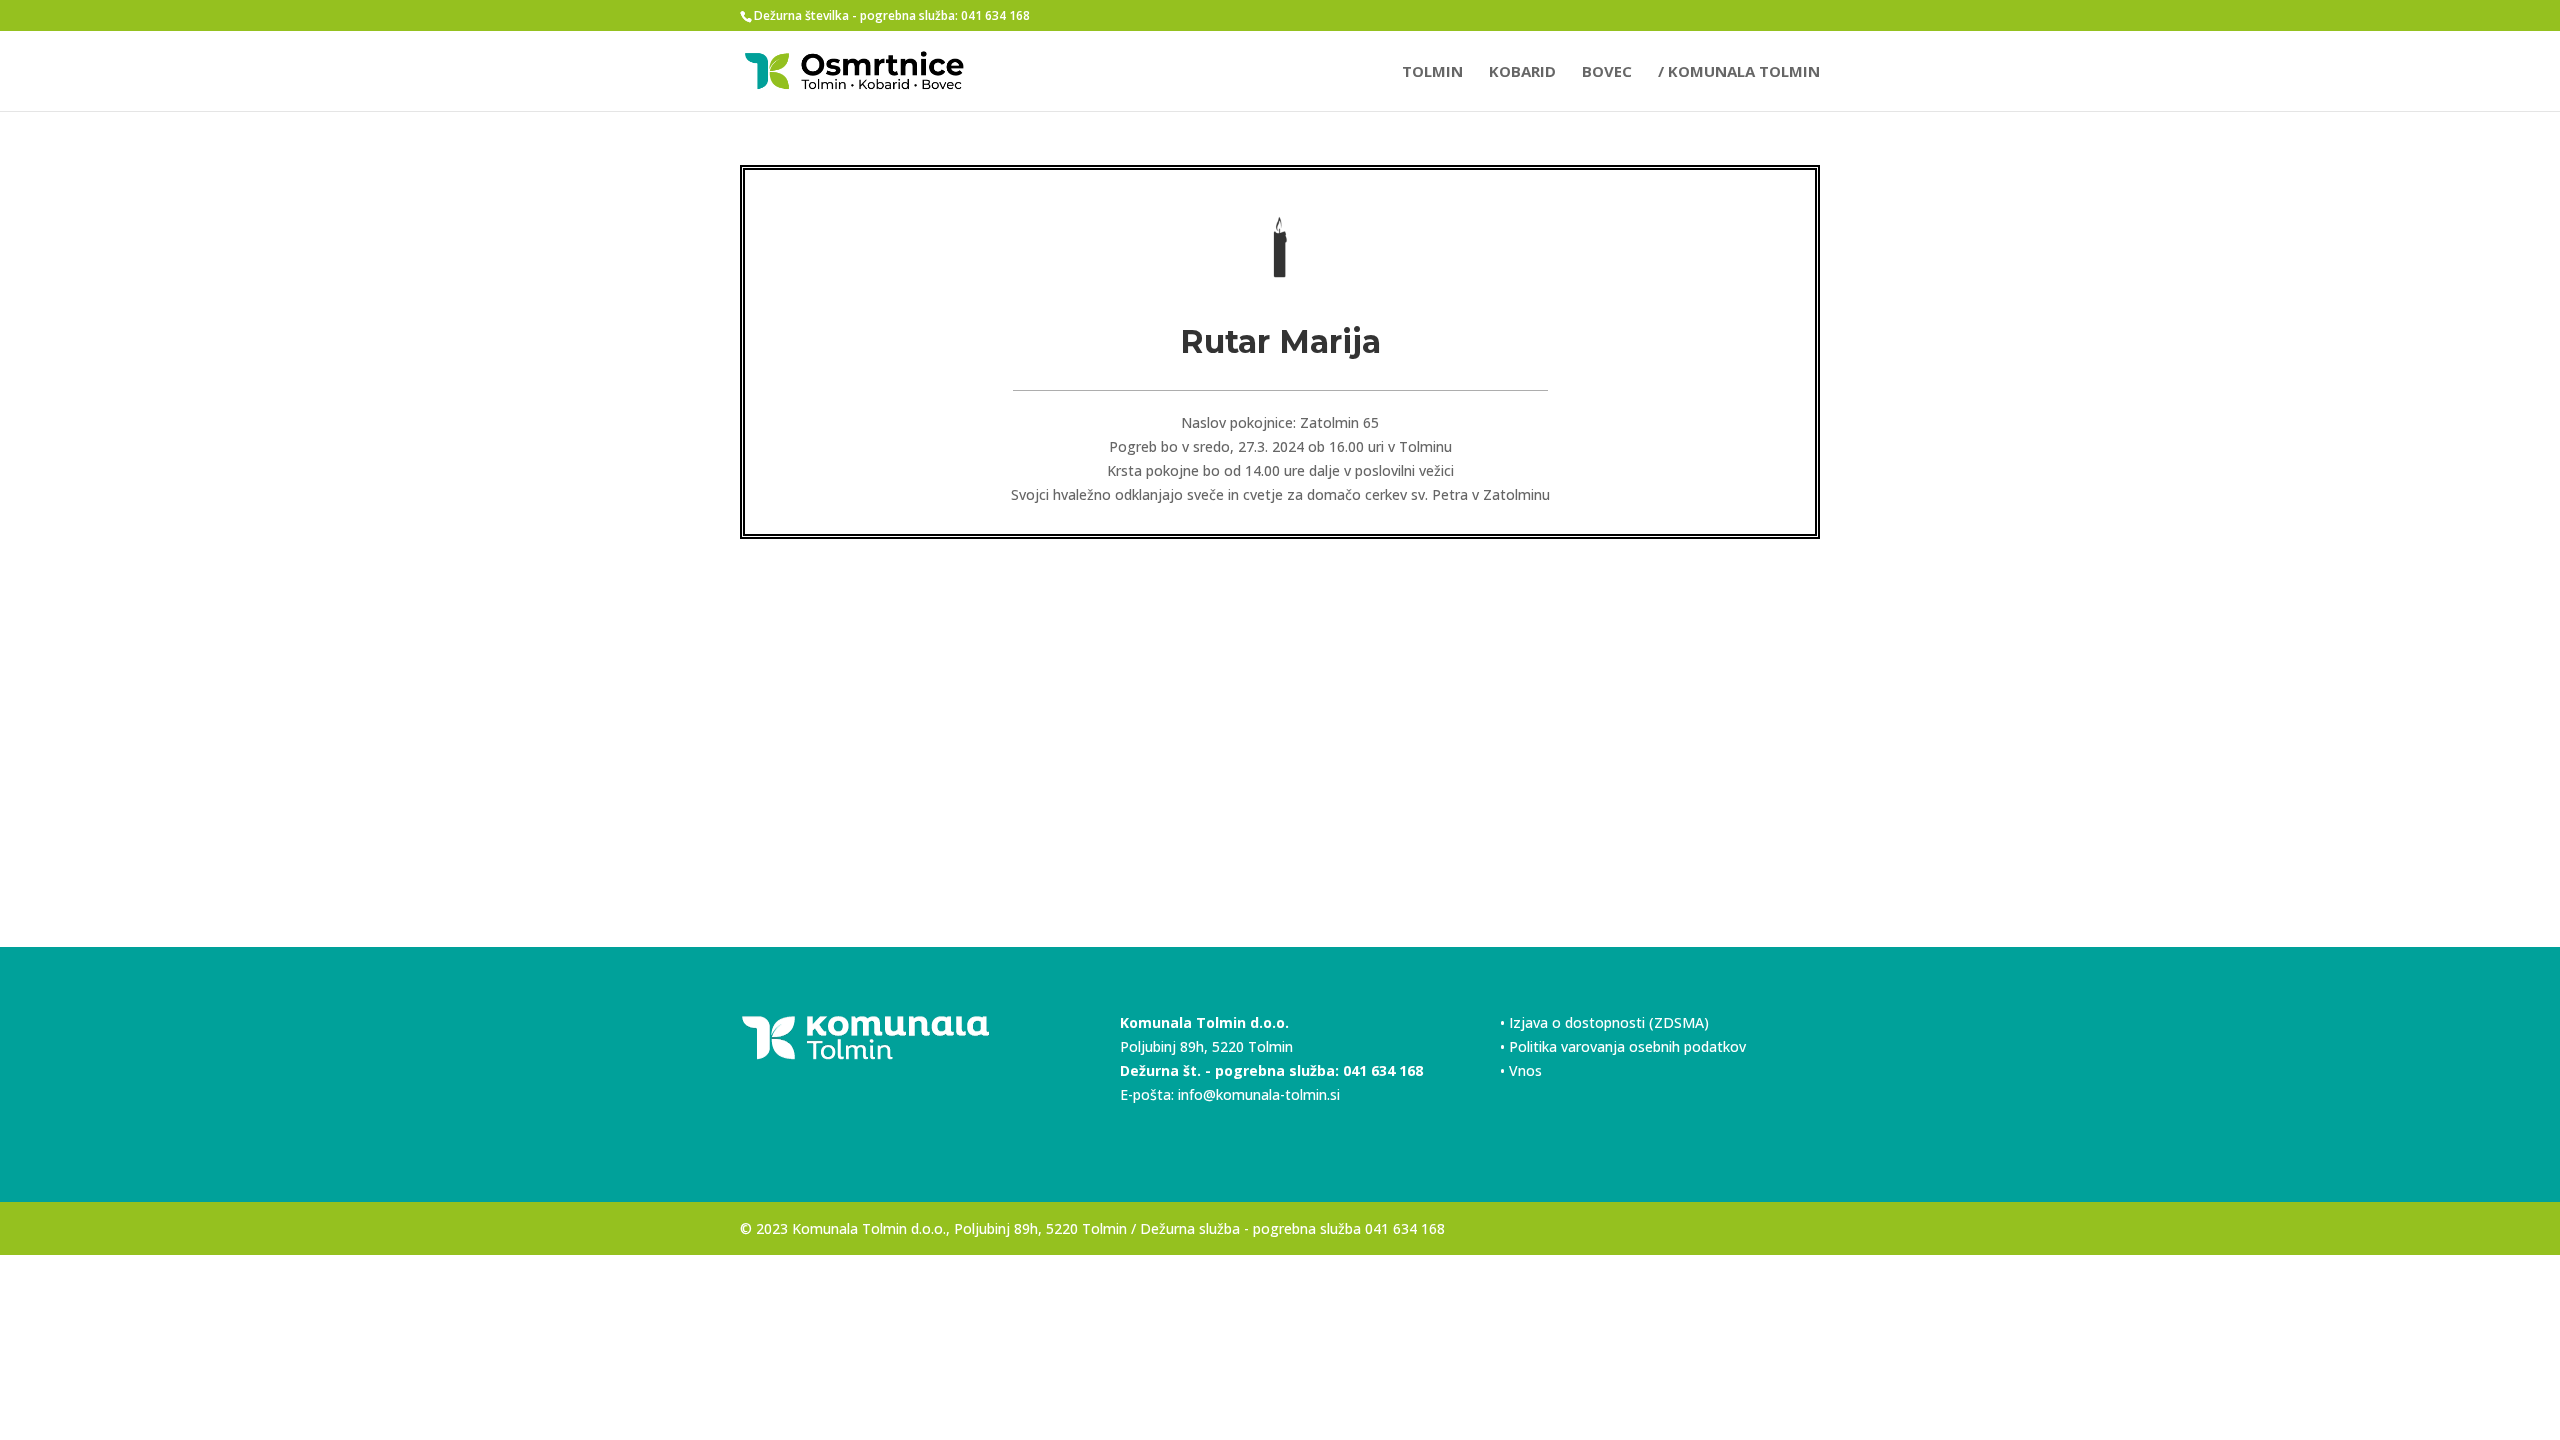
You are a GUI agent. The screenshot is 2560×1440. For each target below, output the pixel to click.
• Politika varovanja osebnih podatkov (1623, 1046)
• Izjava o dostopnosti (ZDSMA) (1604, 1022)
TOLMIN (1432, 72)
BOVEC (1607, 72)
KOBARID (1522, 72)
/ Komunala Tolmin (1739, 72)
